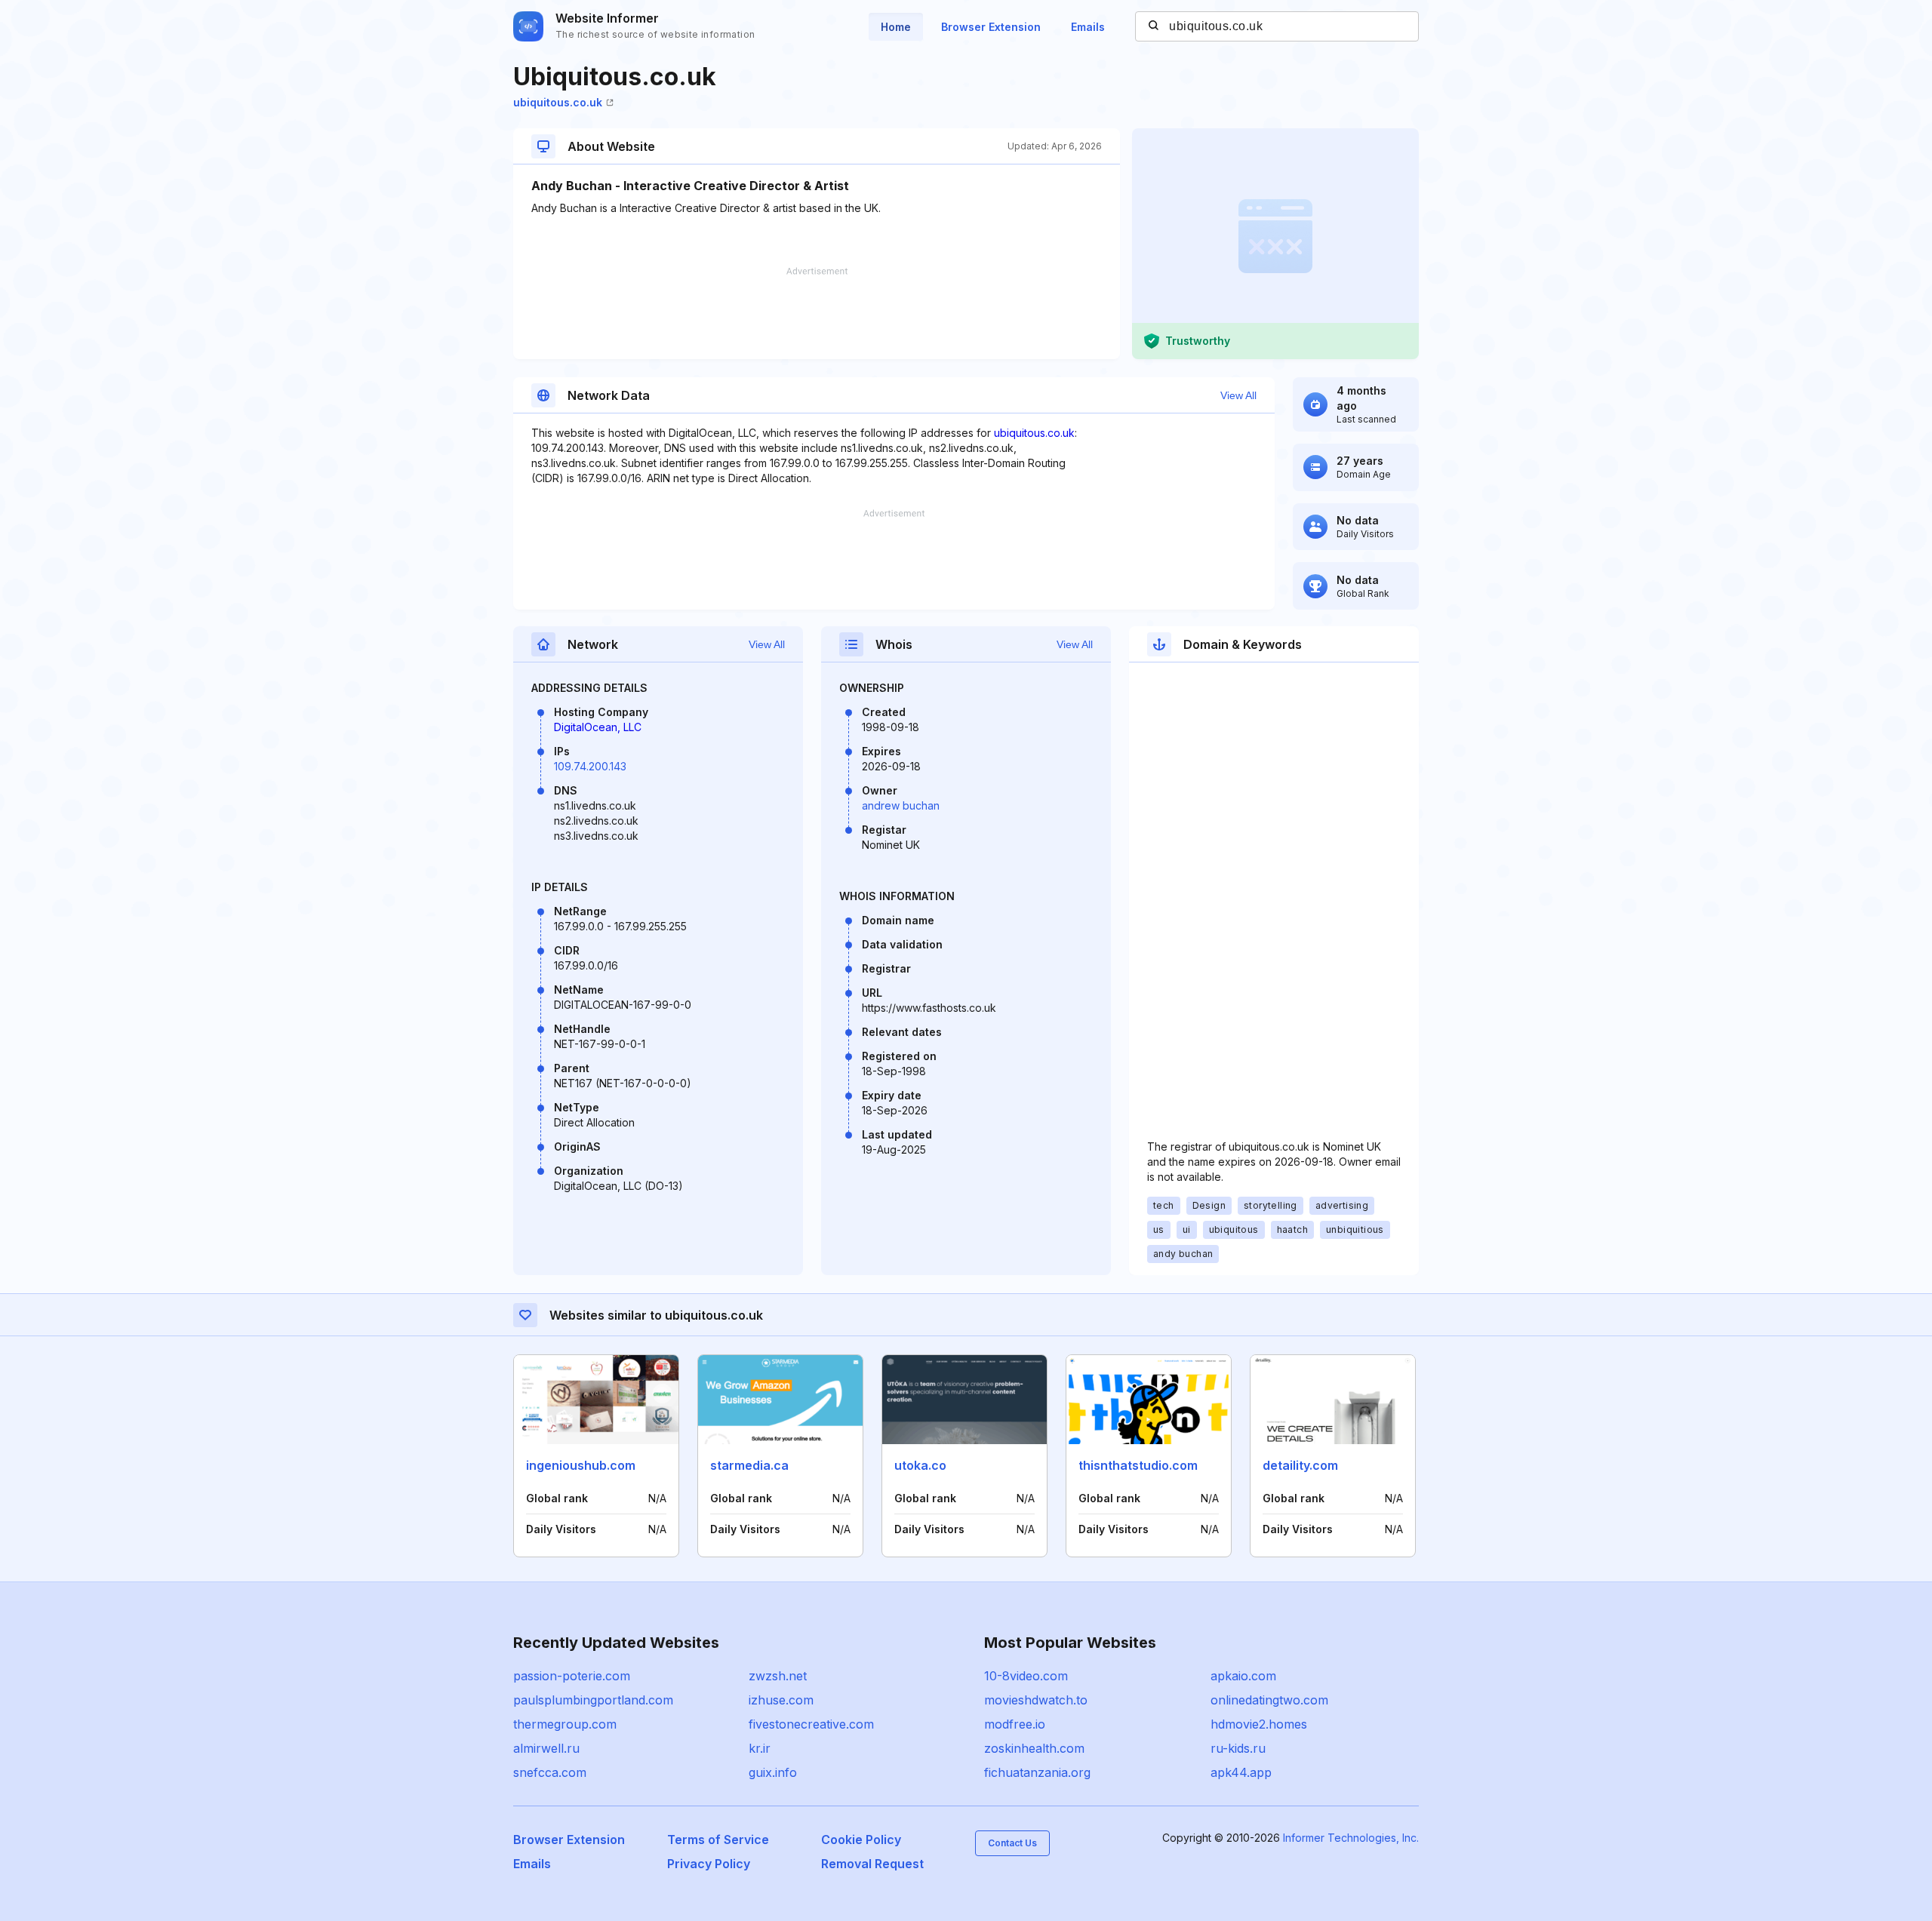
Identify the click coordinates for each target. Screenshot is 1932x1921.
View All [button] (1238, 395)
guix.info (773, 1772)
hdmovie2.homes (1259, 1724)
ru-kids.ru (1238, 1748)
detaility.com (1300, 1465)
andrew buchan (901, 805)
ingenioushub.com (581, 1465)
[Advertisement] (817, 313)
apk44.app (1241, 1772)
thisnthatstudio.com (1138, 1465)
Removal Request (872, 1864)
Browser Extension (991, 27)
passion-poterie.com (572, 1676)
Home (896, 27)
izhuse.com (781, 1700)
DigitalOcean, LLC (598, 727)
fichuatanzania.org (1037, 1772)
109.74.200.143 (590, 766)
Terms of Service (718, 1840)
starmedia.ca (749, 1465)
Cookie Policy (861, 1840)
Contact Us (1012, 1843)
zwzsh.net (778, 1676)
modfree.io (1015, 1724)
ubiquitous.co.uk (558, 102)
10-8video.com (1026, 1676)
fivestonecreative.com (811, 1724)
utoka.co (920, 1465)
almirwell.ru (546, 1748)
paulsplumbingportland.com (593, 1700)
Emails (1088, 27)
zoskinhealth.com (1034, 1748)
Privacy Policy (709, 1864)
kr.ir (760, 1748)
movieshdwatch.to (1036, 1700)
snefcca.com (550, 1772)
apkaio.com (1243, 1676)
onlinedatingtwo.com (1269, 1700)
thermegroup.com (565, 1724)
